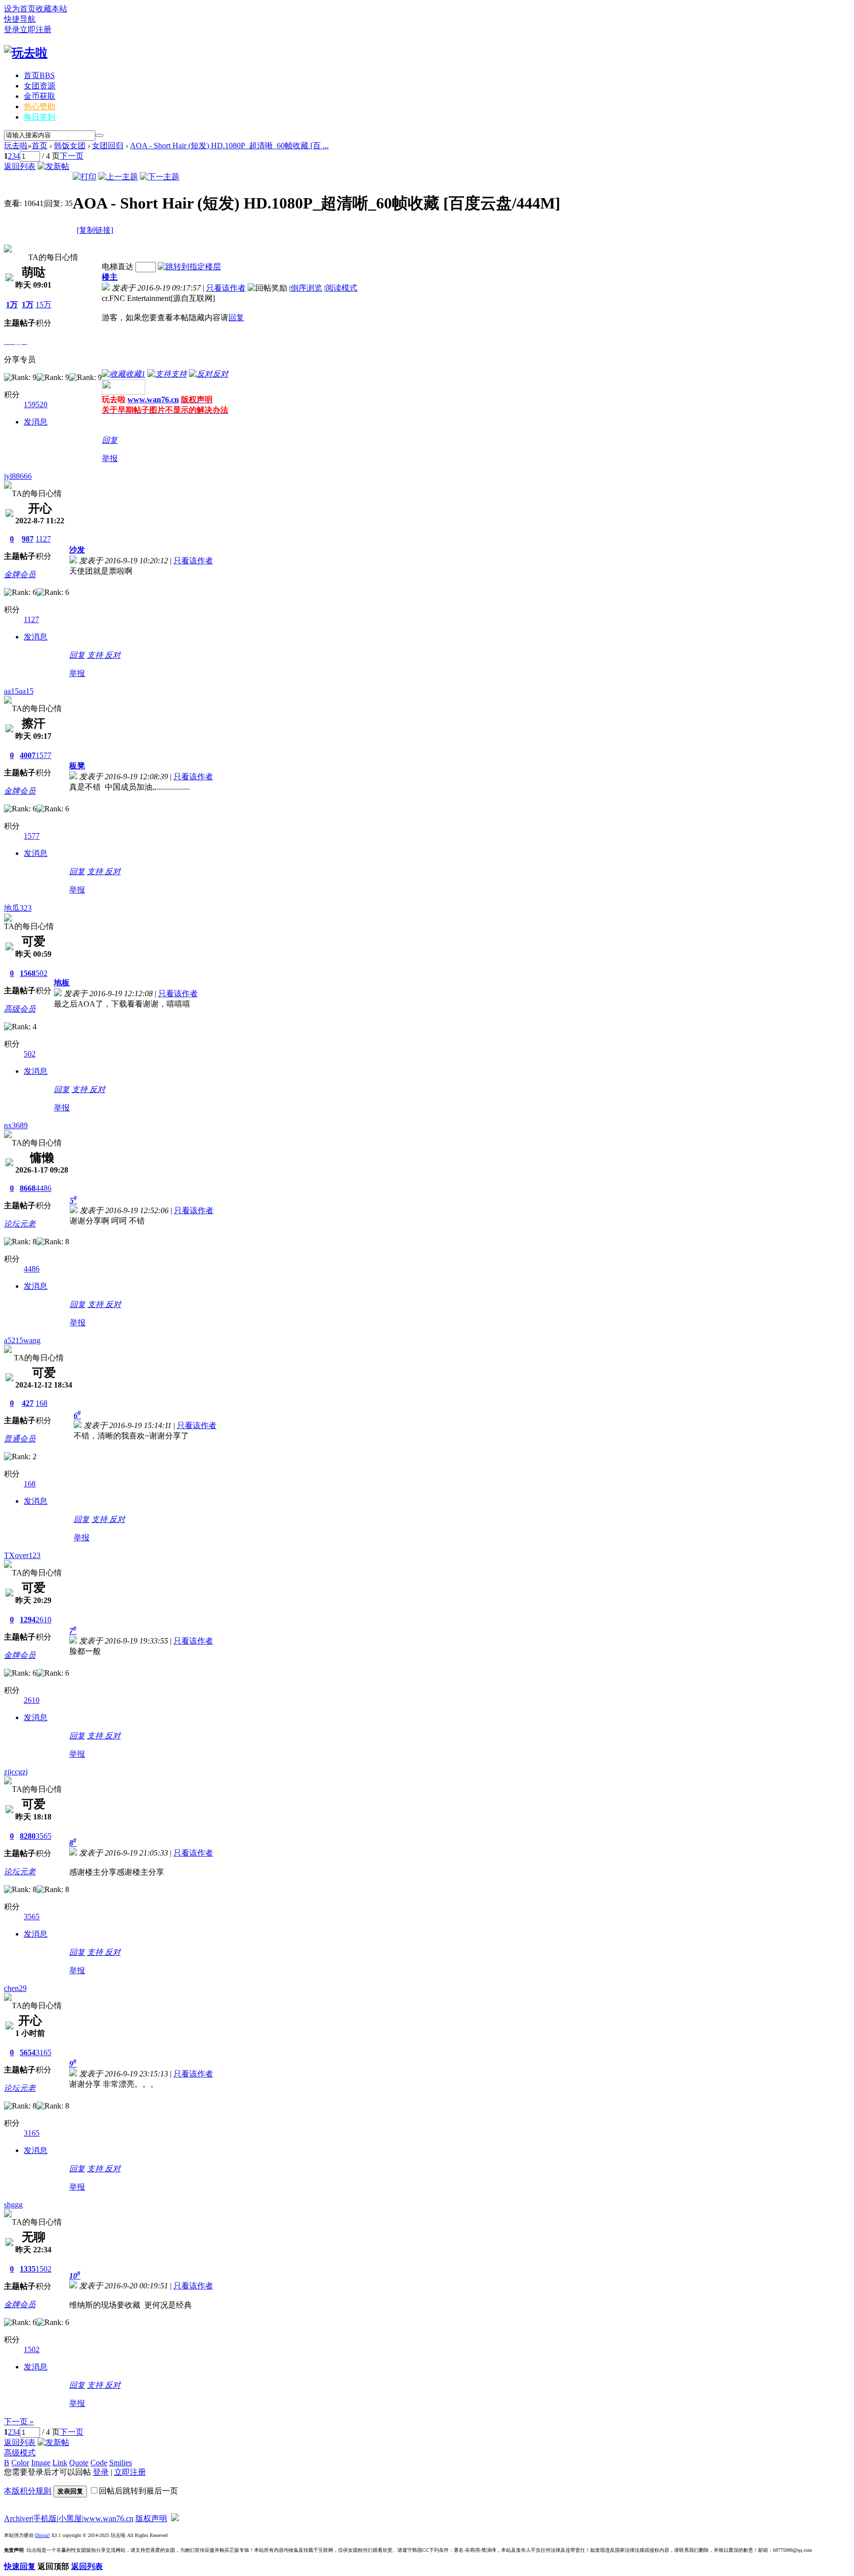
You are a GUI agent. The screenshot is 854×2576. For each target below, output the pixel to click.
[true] (99, 135)
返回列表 (20, 166)
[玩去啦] (26, 53)
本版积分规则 (28, 2491)
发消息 (36, 422)
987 (28, 539)
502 (42, 973)
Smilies (121, 2463)
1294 (28, 1620)
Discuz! (43, 2535)
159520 (36, 404)
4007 (28, 755)
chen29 (15, 1988)
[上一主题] (118, 177)
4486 (43, 1188)
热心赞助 (40, 106)
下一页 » (19, 2422)
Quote (79, 2463)
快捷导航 (20, 19)
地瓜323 (18, 908)
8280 (28, 1836)
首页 (39, 75)
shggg (13, 2205)
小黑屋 (70, 2518)
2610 (43, 1620)
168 (42, 1403)
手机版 (45, 2518)
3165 (43, 2052)
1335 (28, 2269)
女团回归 (108, 146)
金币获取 (40, 96)
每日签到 (40, 117)
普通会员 (20, 1439)
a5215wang (22, 1340)
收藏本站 (51, 9)
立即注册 (36, 29)
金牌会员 (20, 574)
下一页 (72, 156)
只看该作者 (226, 288)
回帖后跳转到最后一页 (138, 2491)
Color (20, 2463)
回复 (236, 317)
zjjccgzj (16, 1772)
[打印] (85, 177)
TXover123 (22, 1555)
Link (60, 2463)
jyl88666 (18, 476)
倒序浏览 (306, 288)
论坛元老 (20, 1224)
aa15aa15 (19, 691)
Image (41, 2463)
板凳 (77, 766)
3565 (43, 1836)
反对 (113, 655)
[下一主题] (160, 177)
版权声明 (151, 2518)
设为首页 (20, 9)
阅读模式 (342, 288)
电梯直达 (118, 267)
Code (99, 2463)
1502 (43, 2269)
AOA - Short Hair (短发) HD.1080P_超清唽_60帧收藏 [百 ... (229, 146)
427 (28, 1403)
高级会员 (20, 1009)
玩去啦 (16, 146)
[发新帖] (53, 166)
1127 (43, 539)
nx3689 (16, 1125)
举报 (110, 458)
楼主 (110, 277)
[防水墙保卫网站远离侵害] (175, 2518)
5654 (28, 2052)
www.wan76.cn (153, 400)
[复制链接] (95, 230)
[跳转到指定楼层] (189, 267)
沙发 (77, 550)
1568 (28, 973)
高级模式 (20, 2453)
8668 (28, 1188)
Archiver (18, 2518)
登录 (12, 29)
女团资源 (40, 86)
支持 (96, 655)
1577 (43, 755)
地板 (62, 983)
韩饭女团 (70, 146)
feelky (14, 240)
